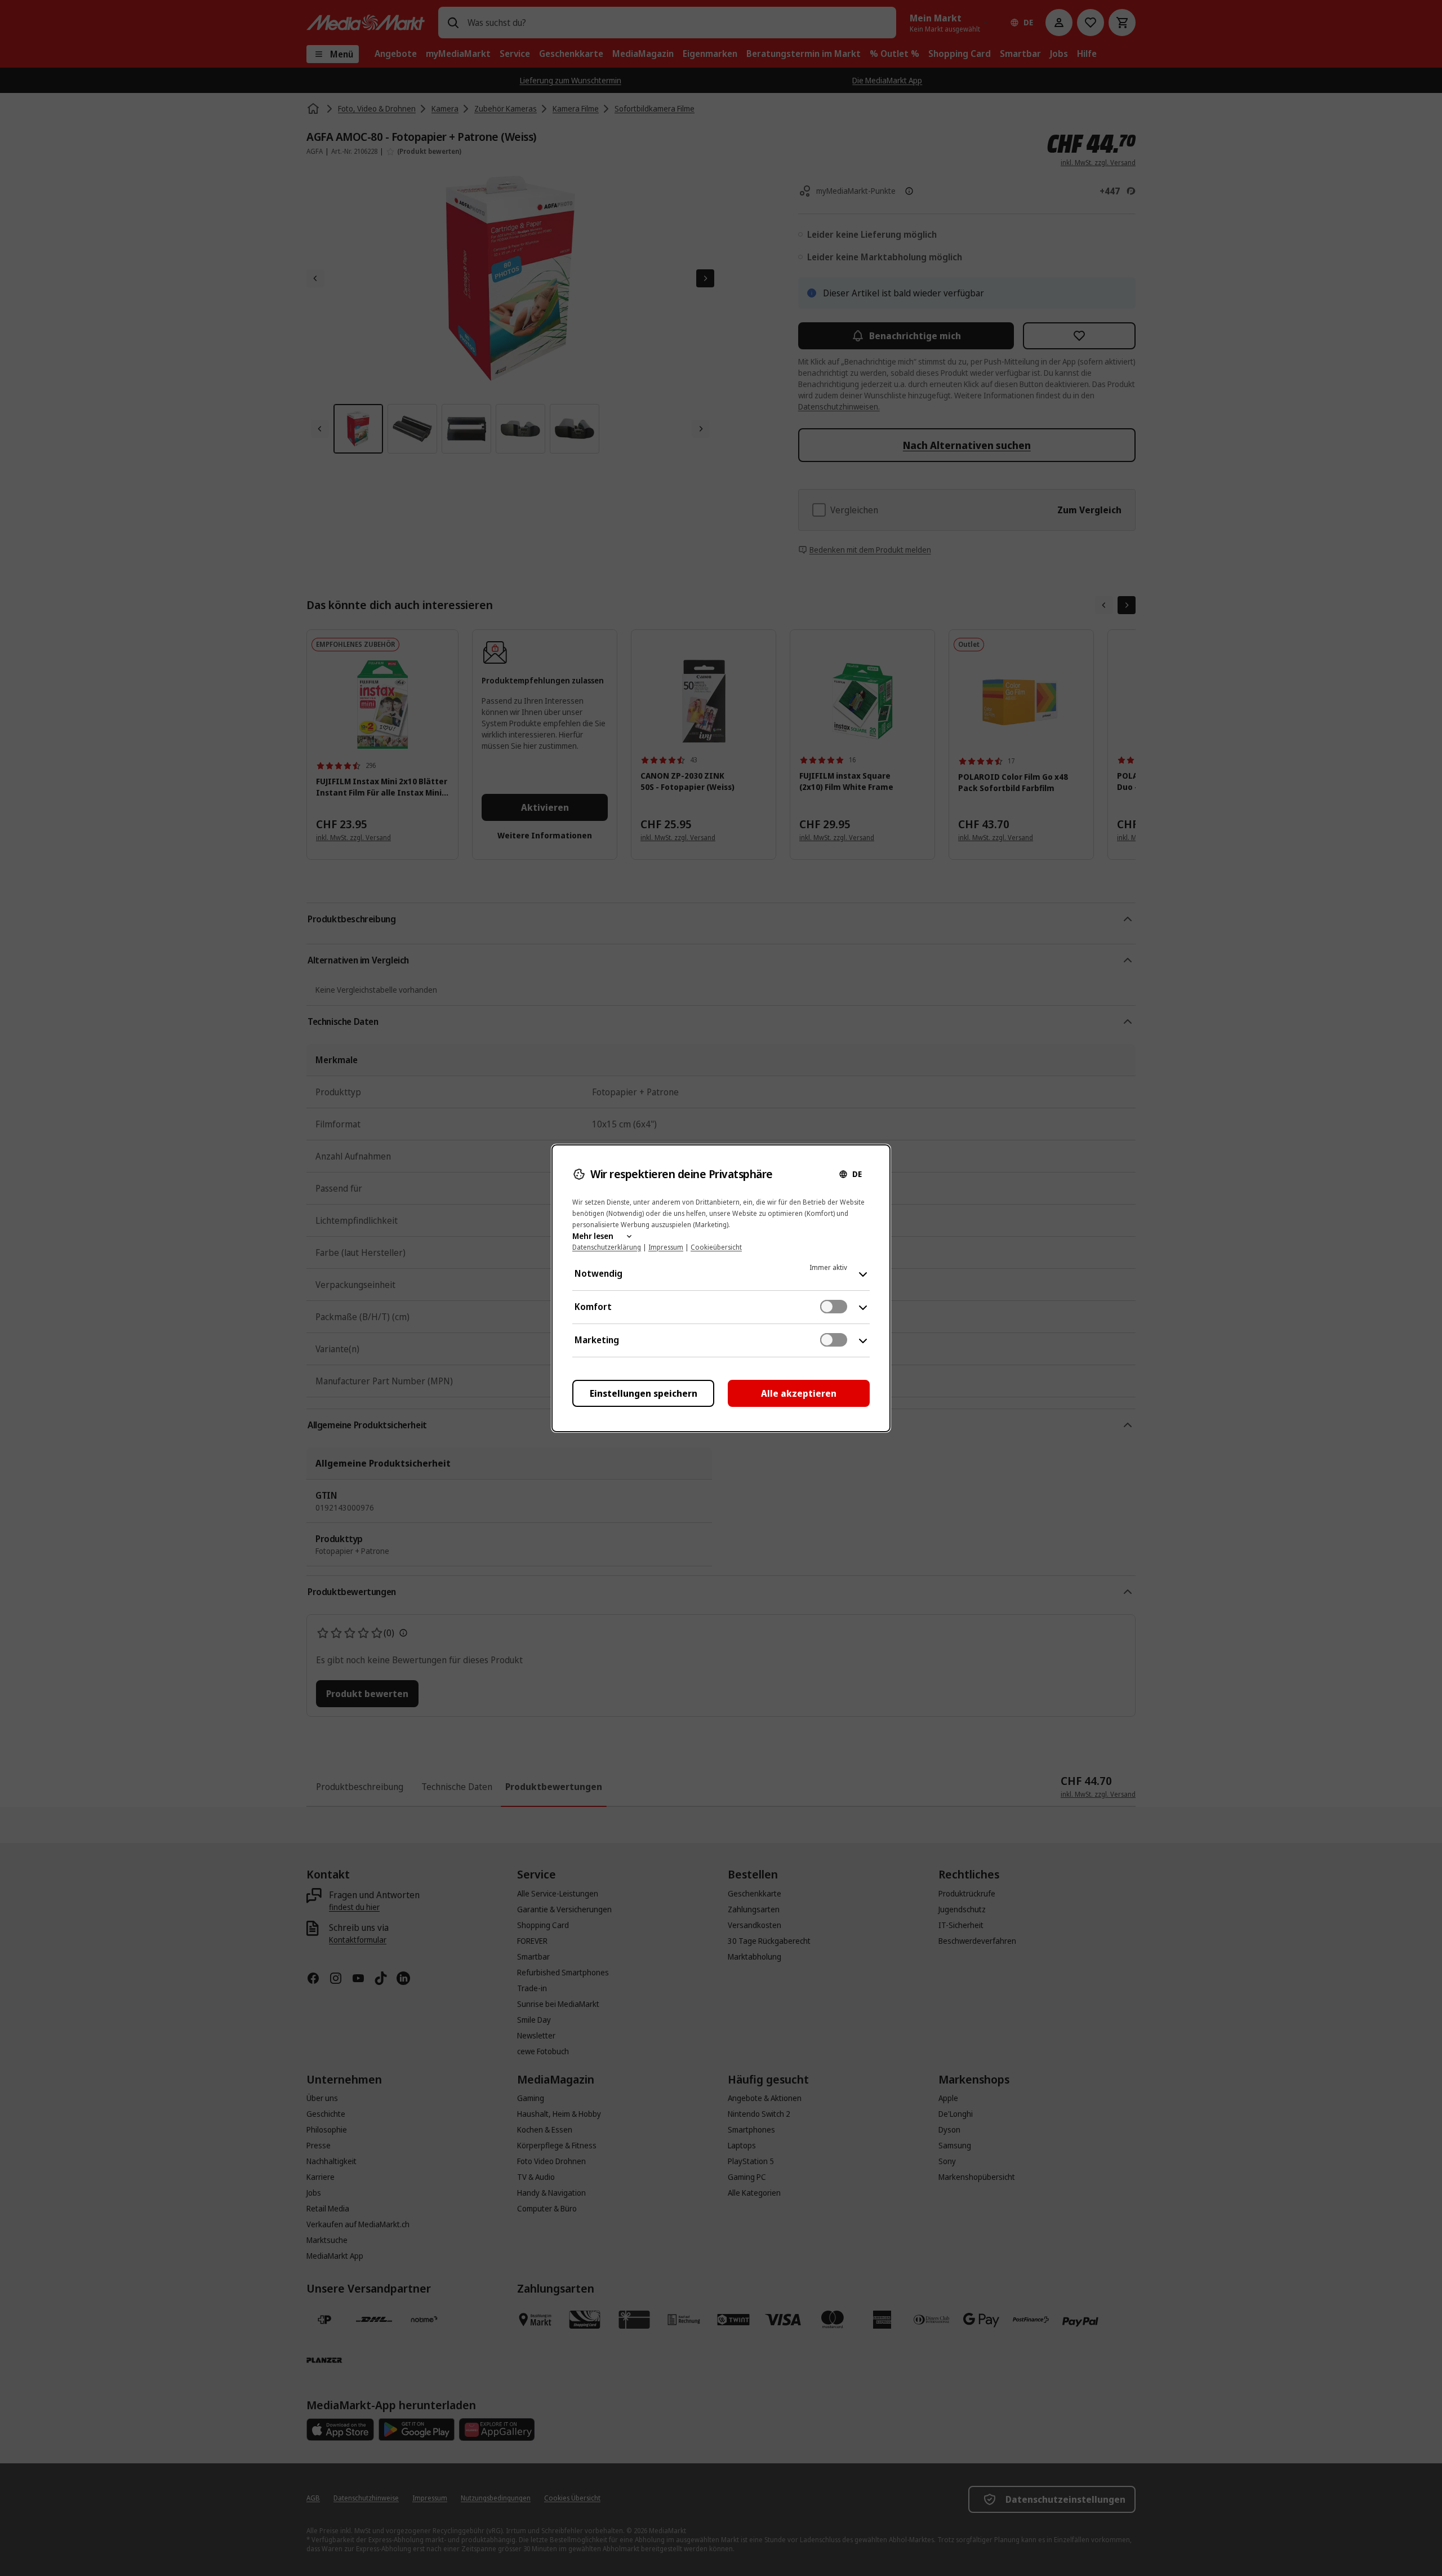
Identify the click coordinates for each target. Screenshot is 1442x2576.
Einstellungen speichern (644, 1393)
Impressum (666, 1247)
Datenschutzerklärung (607, 1247)
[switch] (834, 1307)
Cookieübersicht (716, 1247)
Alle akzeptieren (799, 1393)
